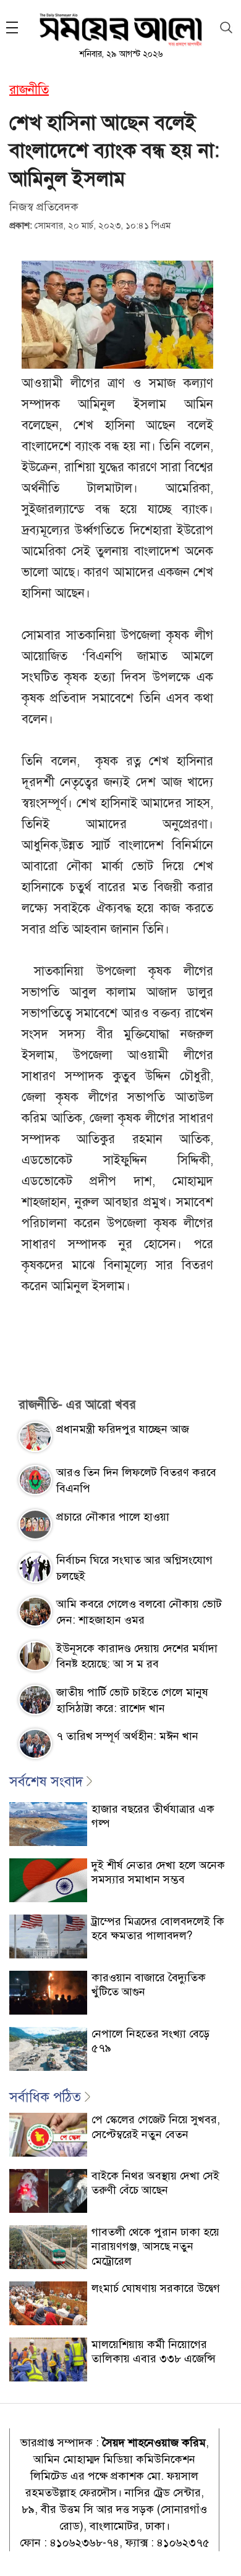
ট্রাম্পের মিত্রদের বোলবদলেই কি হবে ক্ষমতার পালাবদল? (158, 1928)
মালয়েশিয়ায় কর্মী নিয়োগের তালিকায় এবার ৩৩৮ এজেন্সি (154, 2352)
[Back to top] (222, 2551)
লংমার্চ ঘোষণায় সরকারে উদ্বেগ (156, 2288)
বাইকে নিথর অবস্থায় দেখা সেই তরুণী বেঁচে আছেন (155, 2183)
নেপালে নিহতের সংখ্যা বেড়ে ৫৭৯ (150, 2041)
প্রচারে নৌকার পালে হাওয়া (113, 1517)
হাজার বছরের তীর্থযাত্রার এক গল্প (153, 1816)
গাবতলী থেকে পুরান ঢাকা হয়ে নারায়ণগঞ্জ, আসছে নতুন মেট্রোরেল (155, 2247)
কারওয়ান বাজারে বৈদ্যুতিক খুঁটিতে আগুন (149, 1985)
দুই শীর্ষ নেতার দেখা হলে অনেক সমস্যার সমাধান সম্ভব (158, 1872)
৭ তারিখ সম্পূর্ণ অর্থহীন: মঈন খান (127, 1736)
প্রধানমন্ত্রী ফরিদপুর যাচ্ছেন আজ (123, 1429)
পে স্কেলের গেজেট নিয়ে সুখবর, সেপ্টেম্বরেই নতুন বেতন (156, 2127)
